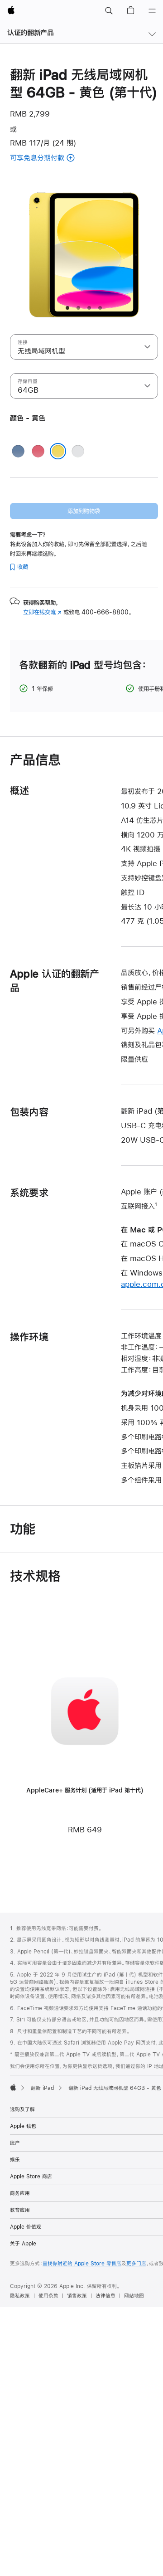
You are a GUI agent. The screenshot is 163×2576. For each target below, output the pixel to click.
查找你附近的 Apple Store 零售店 (82, 2264)
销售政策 (77, 2296)
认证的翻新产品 (30, 32)
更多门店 (136, 2264)
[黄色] (58, 451)
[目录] (152, 11)
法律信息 (105, 2296)
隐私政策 (20, 2296)
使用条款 (48, 2296)
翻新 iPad (42, 2088)
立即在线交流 (42, 612)
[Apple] (13, 2087)
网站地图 (134, 2296)
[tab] (67, 308)
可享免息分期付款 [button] (48, 158)
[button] (109, 11)
